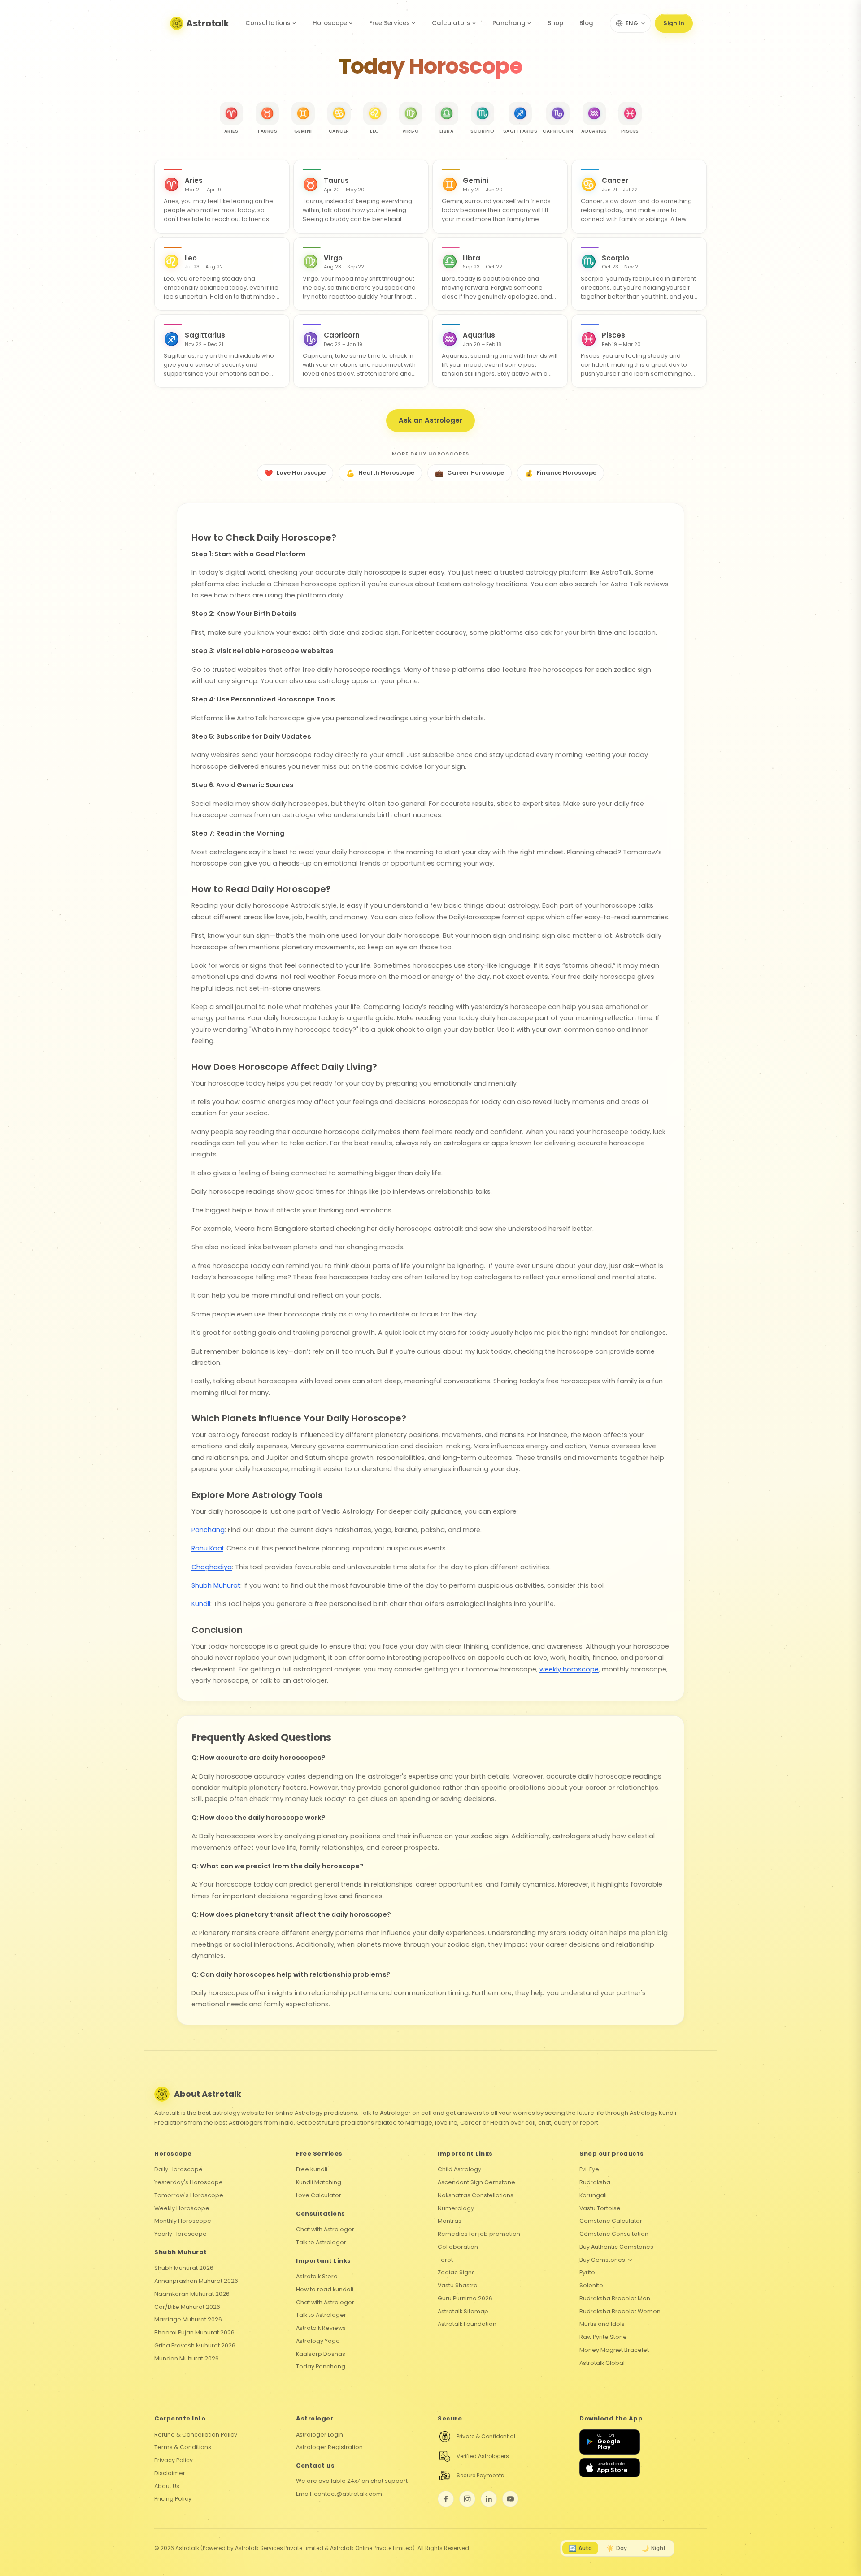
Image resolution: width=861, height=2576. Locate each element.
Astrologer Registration (329, 2447)
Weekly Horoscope (182, 2208)
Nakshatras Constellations (476, 2195)
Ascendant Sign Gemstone (476, 2182)
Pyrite (587, 2272)
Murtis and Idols (602, 2324)
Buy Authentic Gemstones (616, 2247)
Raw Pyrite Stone (603, 2337)
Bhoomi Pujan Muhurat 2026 (194, 2332)
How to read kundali (325, 2289)
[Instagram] (467, 2499)
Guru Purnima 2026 (465, 2298)
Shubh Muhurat (216, 1585)
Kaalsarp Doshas (321, 2354)
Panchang (208, 1530)
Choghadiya (212, 1567)
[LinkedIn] (489, 2499)
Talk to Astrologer (321, 2242)
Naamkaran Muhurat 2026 (192, 2294)
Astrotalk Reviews (321, 2328)
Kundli (201, 1604)
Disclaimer (170, 2473)
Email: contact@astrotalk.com (339, 2494)
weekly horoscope (569, 1669)
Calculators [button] (451, 23)
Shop (555, 23)
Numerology (456, 2208)
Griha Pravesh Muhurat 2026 (195, 2345)
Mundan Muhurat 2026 (187, 2358)
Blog (586, 23)
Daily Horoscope (178, 2169)
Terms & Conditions (183, 2447)
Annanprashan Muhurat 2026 (196, 2281)
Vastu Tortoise (600, 2208)
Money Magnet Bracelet (614, 2350)
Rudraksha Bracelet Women (620, 2311)
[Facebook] (446, 2499)
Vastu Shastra (458, 2285)
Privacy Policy (174, 2460)
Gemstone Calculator (611, 2221)
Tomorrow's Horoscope (189, 2195)
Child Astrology (459, 2169)
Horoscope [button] (330, 23)
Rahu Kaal (207, 1548)
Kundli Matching (319, 2182)
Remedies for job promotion (479, 2234)
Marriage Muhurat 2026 (188, 2319)
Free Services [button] (389, 23)
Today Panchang (321, 2366)
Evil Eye (589, 2169)
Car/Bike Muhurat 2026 (187, 2307)
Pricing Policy (173, 2499)
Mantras (450, 2221)
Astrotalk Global (602, 2363)
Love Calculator (319, 2195)
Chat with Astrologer (325, 2229)
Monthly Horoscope (183, 2221)
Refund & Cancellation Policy (196, 2435)
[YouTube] (510, 2499)
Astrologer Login (320, 2435)
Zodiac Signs (456, 2272)
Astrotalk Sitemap (463, 2311)
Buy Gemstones (602, 2260)
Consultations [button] (268, 23)
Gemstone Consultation (614, 2234)
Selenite (591, 2285)
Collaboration (458, 2247)
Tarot (445, 2260)
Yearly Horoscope (180, 2234)
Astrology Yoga (318, 2341)
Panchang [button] (509, 23)
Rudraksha (595, 2182)
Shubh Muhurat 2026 (184, 2268)
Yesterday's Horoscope (189, 2182)
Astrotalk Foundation (467, 2324)
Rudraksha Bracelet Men (615, 2298)
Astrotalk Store (317, 2276)
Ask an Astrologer (430, 420)
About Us (167, 2486)
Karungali (593, 2195)
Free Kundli (312, 2169)
